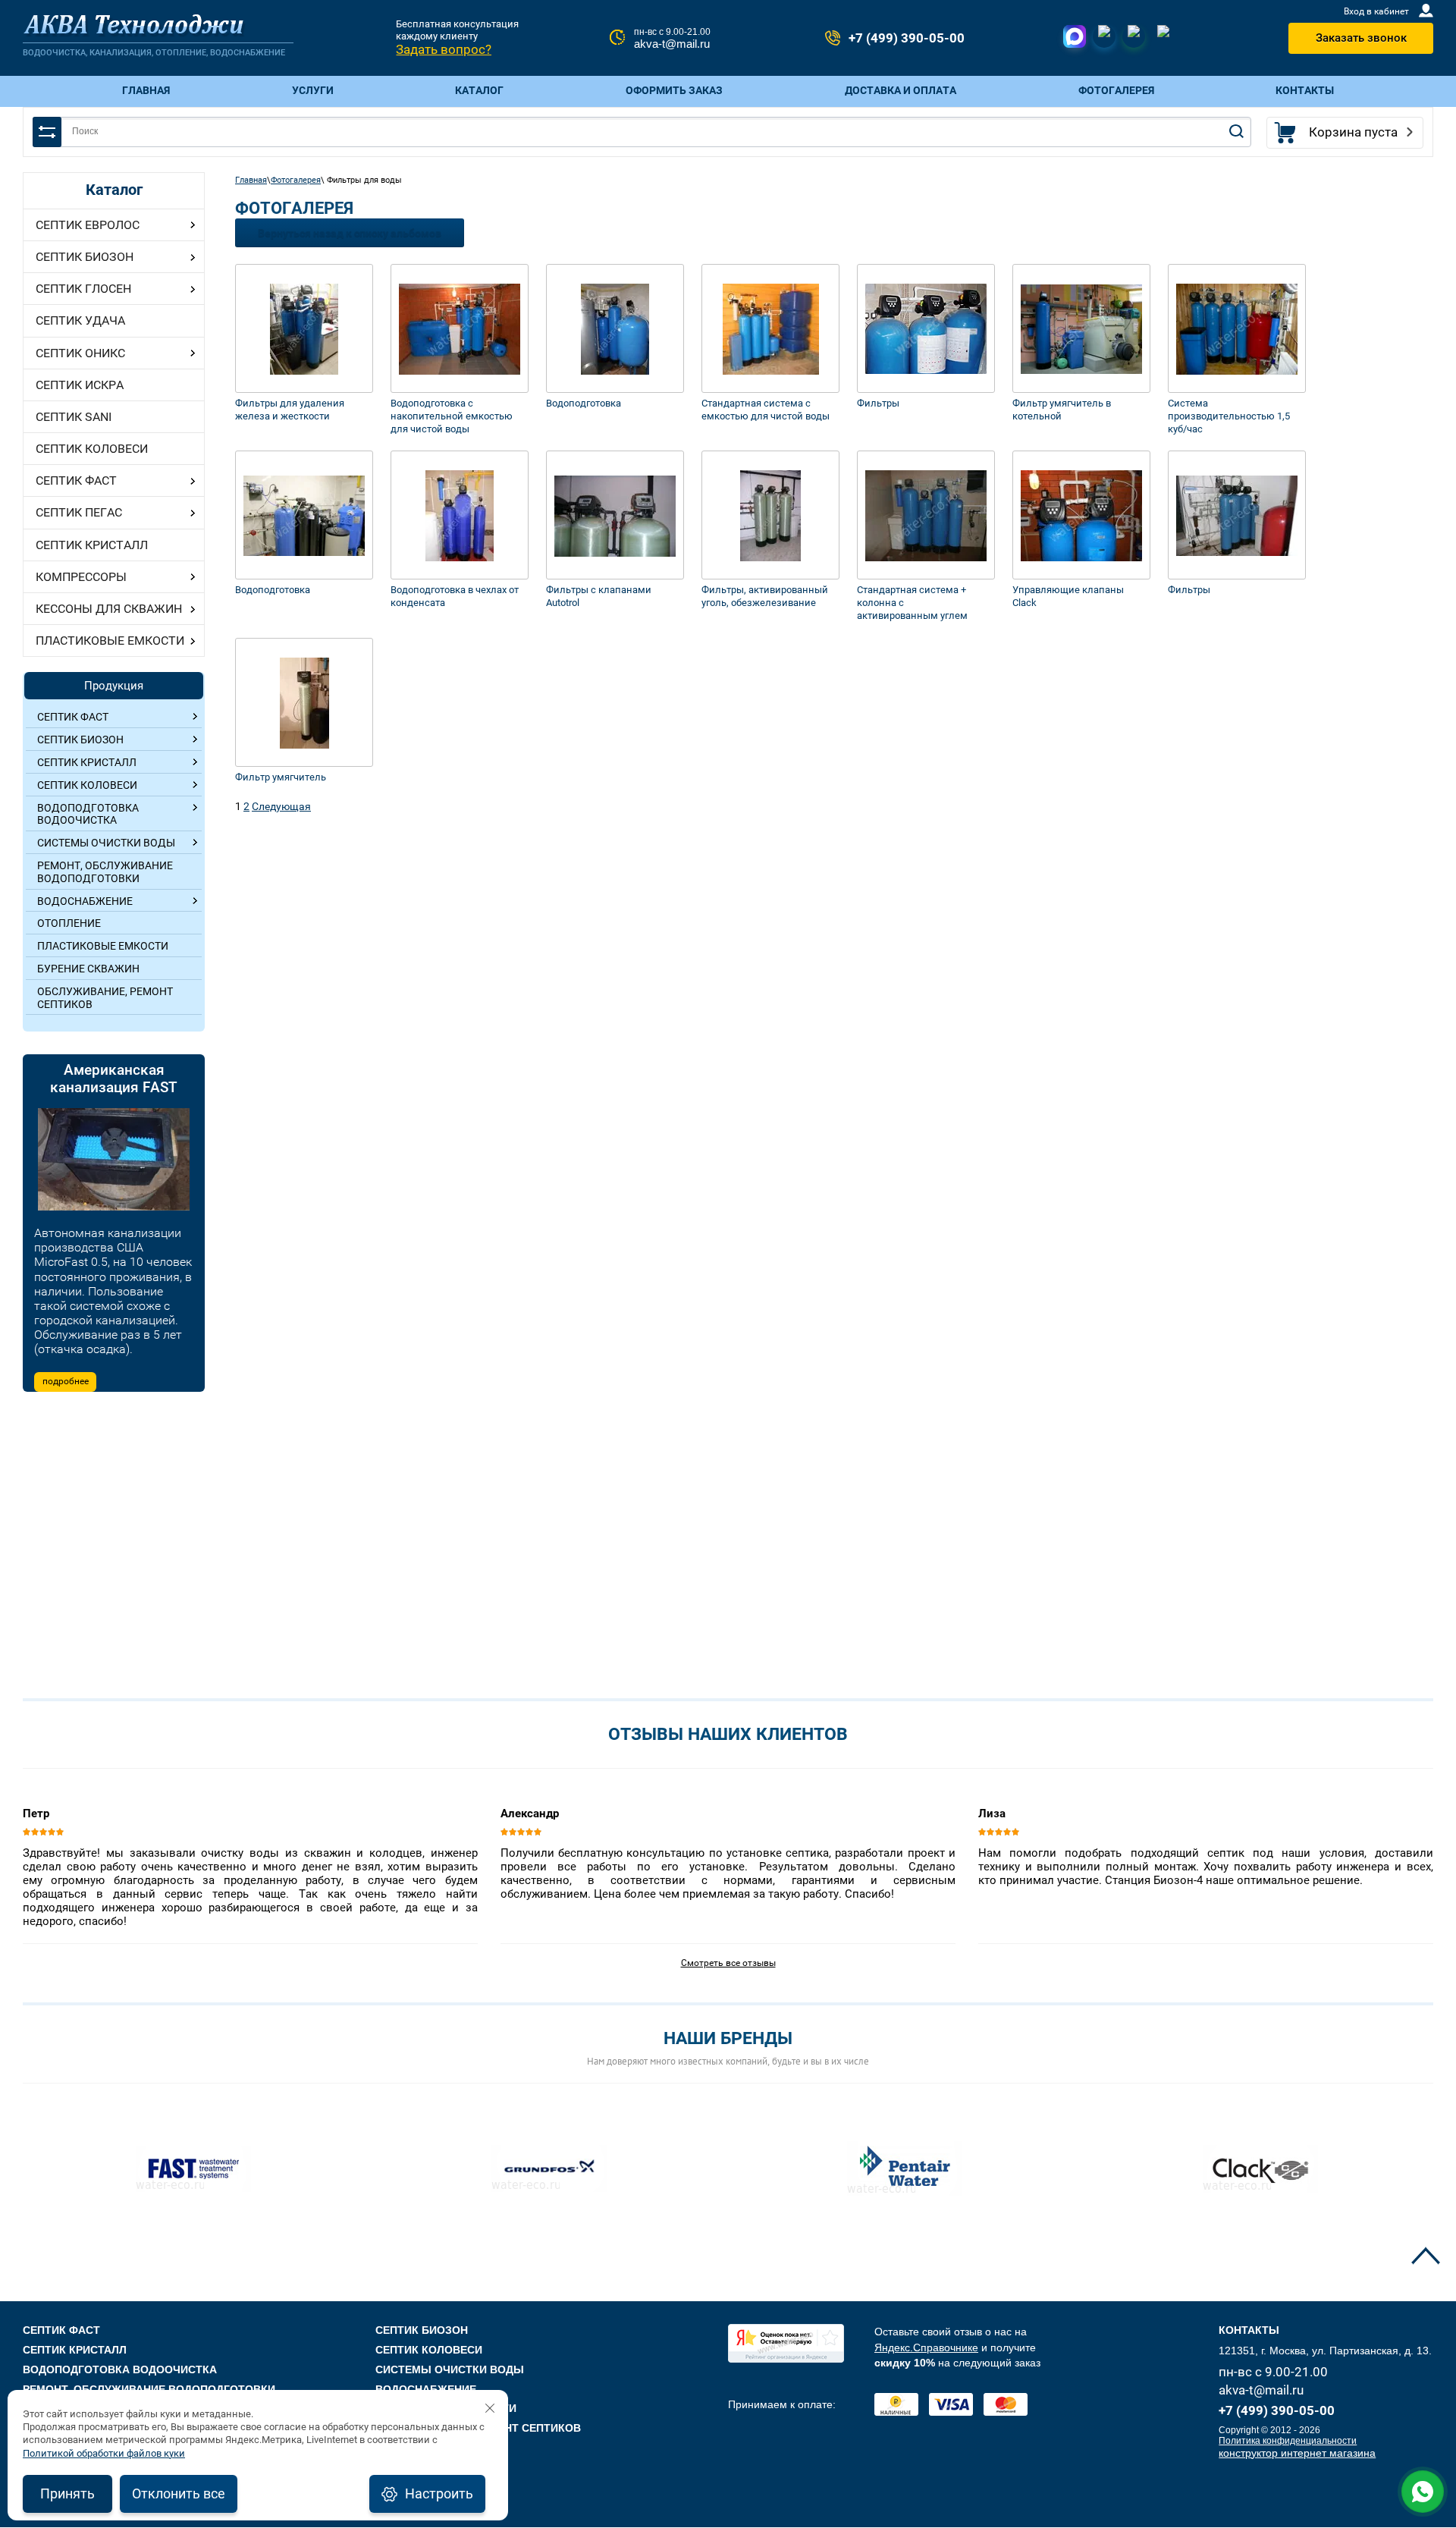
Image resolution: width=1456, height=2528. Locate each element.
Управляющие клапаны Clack (1068, 596)
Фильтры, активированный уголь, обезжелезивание (765, 596)
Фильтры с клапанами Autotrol (599, 596)
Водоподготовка (584, 403)
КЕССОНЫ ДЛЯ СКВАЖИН (109, 609)
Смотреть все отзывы (728, 1963)
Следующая (281, 806)
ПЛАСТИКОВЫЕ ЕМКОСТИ (110, 641)
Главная (251, 180)
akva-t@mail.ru (672, 44)
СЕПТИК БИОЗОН (85, 257)
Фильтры (878, 403)
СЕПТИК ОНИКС (80, 353)
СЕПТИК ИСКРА (80, 385)
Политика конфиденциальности (1288, 2441)
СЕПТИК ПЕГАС (79, 512)
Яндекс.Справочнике (926, 2347)
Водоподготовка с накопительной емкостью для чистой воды (452, 416)
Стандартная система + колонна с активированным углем (912, 603)
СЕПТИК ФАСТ (76, 480)
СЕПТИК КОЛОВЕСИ (92, 449)
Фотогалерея (296, 180)
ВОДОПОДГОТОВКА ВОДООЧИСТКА (120, 2369)
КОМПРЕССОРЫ (81, 577)
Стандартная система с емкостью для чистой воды (766, 410)
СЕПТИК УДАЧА (80, 320)
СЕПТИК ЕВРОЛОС (88, 225)
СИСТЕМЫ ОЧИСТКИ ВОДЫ (450, 2369)
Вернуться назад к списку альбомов (350, 233)
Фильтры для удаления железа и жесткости (290, 410)
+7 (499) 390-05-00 (907, 38)
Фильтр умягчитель (281, 777)
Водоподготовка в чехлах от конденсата (455, 596)
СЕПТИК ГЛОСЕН (83, 289)
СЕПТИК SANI (74, 417)
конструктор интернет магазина (1297, 2453)
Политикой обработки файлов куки (104, 2453)
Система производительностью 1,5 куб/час (1229, 416)
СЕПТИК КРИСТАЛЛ (92, 545)
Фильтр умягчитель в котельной (1062, 410)
